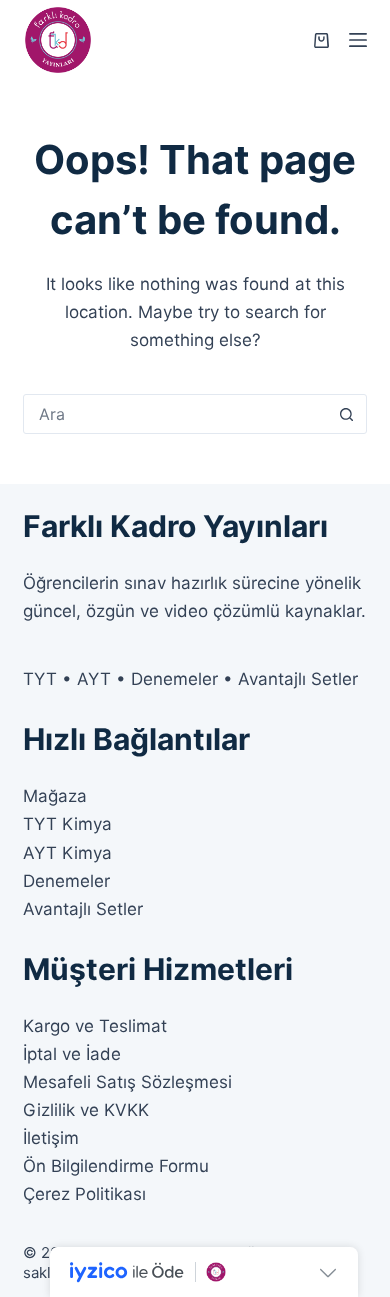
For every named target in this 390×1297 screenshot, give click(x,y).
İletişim (51, 1138)
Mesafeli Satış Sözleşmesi (127, 1082)
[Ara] (347, 414)
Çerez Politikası (84, 1194)
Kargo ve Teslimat (95, 1026)
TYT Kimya (67, 824)
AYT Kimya (67, 853)
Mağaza (55, 796)
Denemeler (66, 881)
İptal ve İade (72, 1054)
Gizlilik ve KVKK (86, 1110)
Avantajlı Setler (83, 909)
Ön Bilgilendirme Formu (116, 1166)
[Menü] (358, 40)
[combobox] (175, 414)
